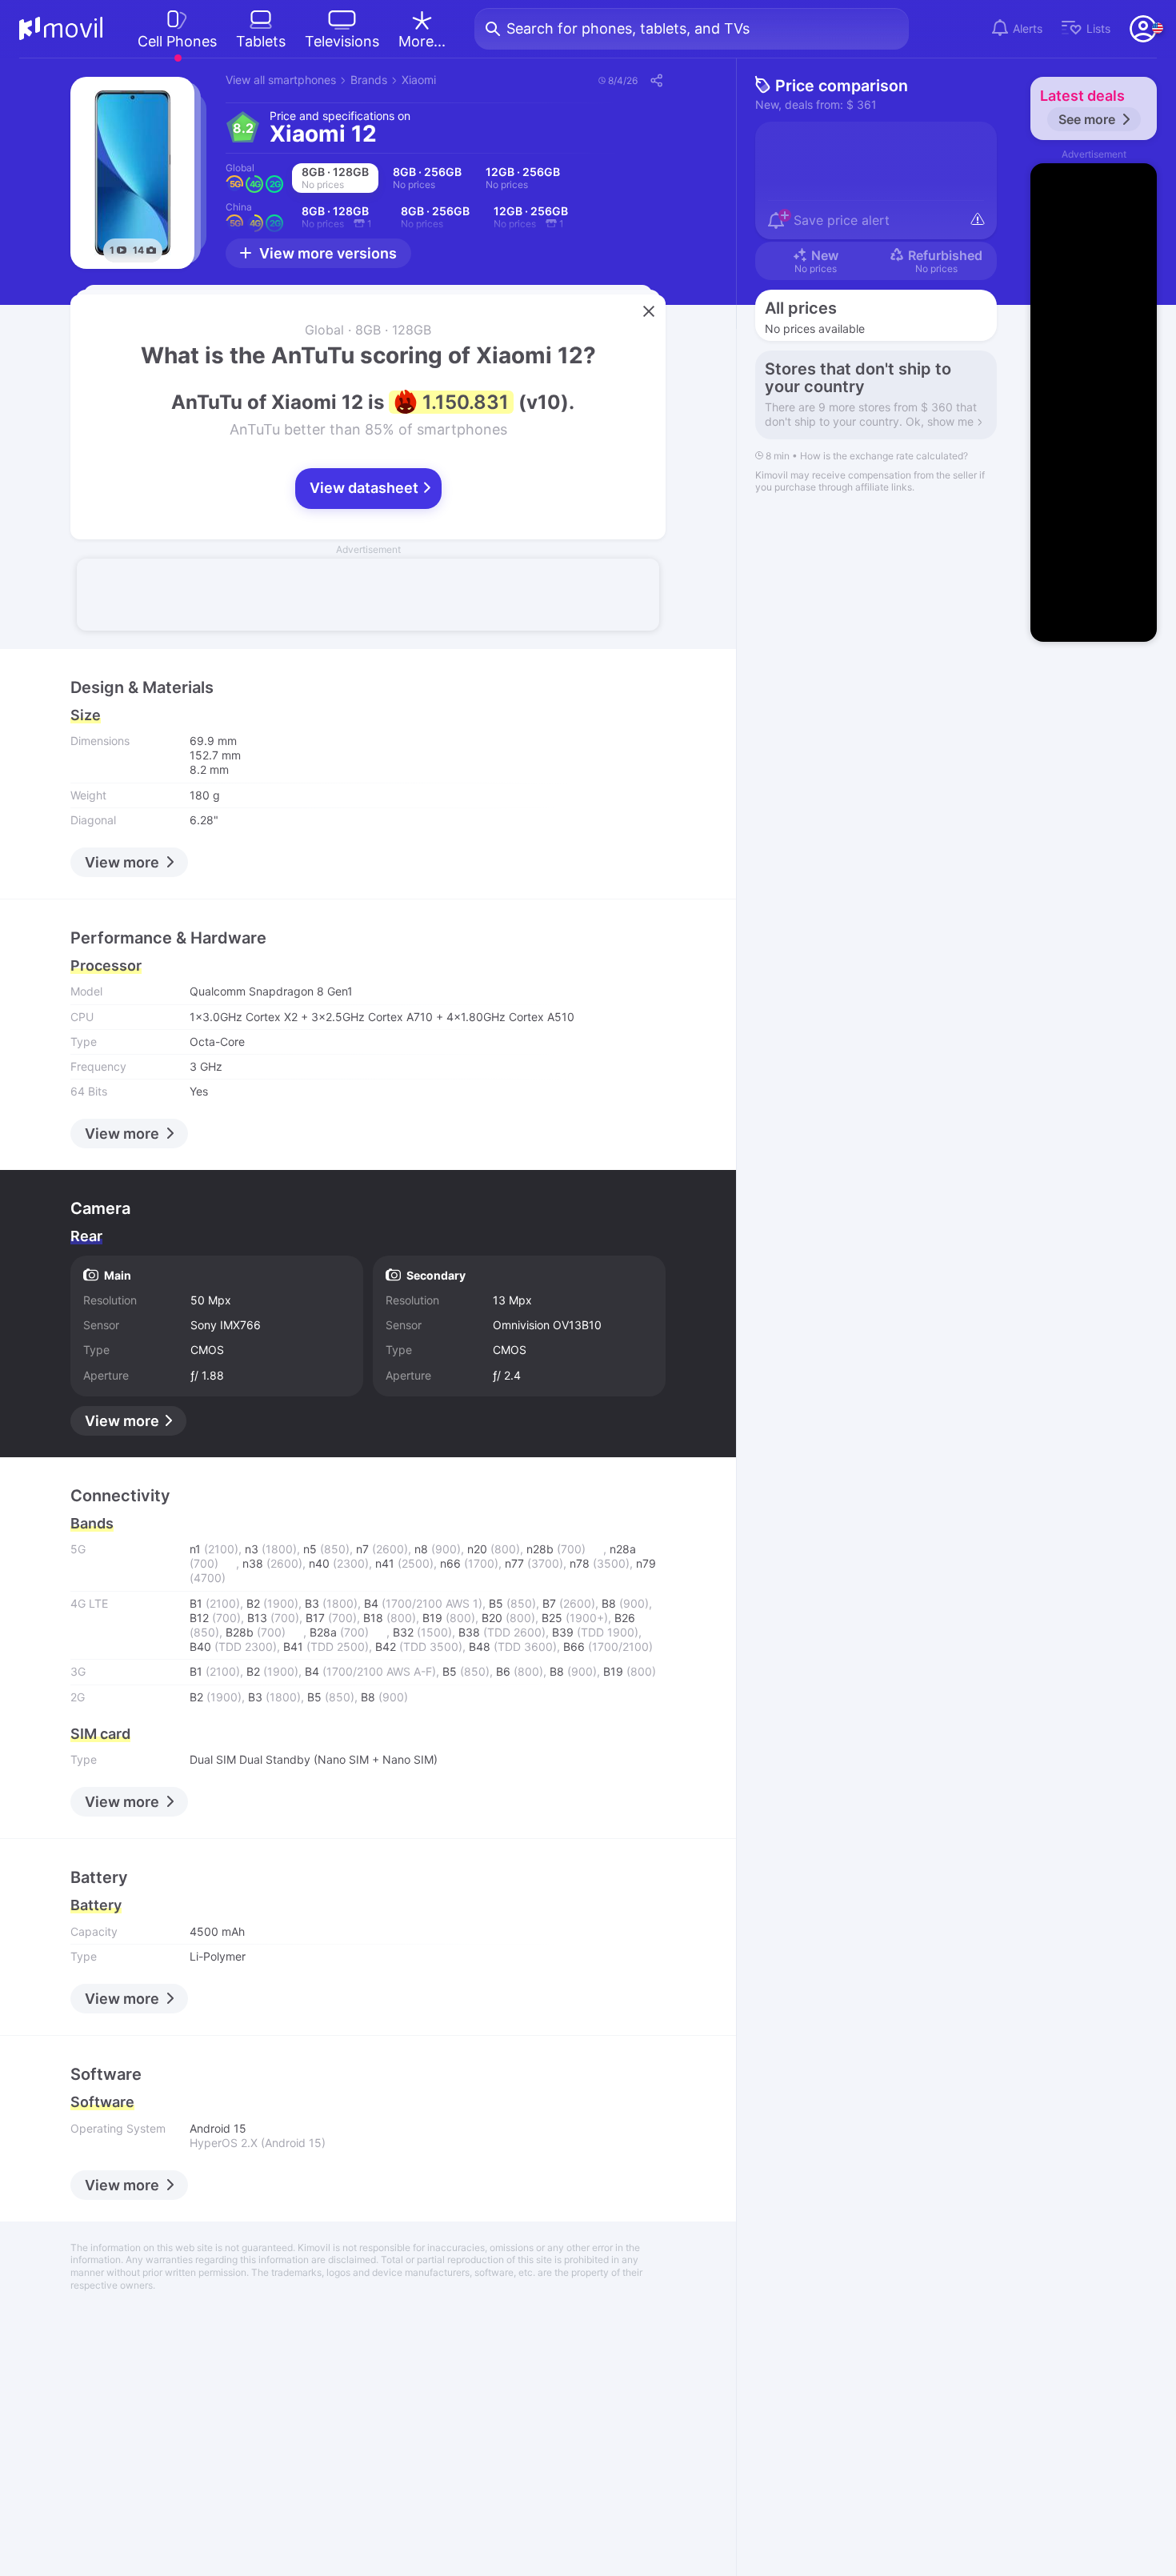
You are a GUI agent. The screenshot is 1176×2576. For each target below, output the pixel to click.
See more (1087, 119)
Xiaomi (419, 80)
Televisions (342, 41)
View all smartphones (281, 80)
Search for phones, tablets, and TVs (628, 28)
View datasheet (366, 488)
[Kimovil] (61, 29)
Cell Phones (177, 41)
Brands (369, 80)
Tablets (261, 41)
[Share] (656, 80)
